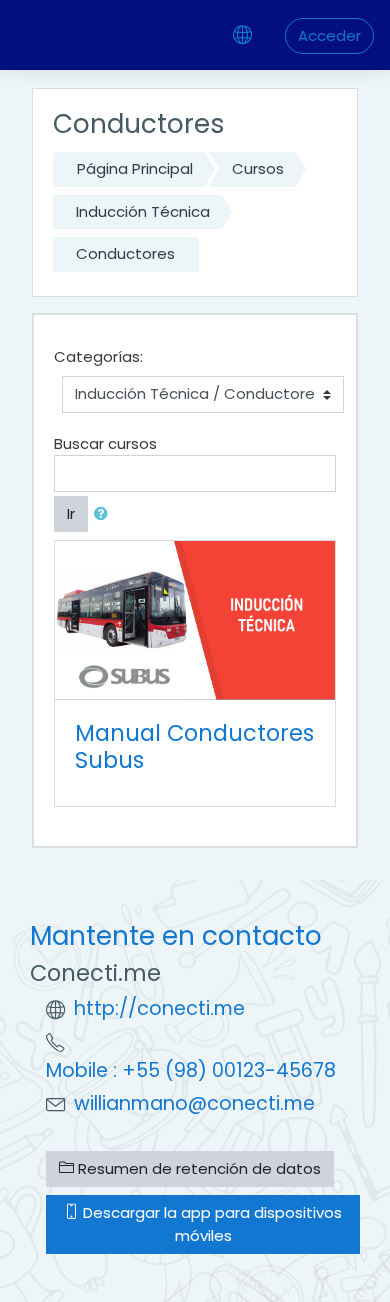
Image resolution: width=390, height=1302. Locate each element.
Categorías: (98, 356)
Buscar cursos (105, 443)
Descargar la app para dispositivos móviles (210, 1224)
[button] (105, 514)
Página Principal (135, 168)
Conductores (125, 253)
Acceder (329, 35)
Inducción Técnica (143, 211)
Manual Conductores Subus (194, 746)
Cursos (258, 168)
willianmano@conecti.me (194, 1103)
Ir (71, 513)
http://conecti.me (159, 1008)
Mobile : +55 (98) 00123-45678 (191, 1070)
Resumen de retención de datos (197, 1168)
